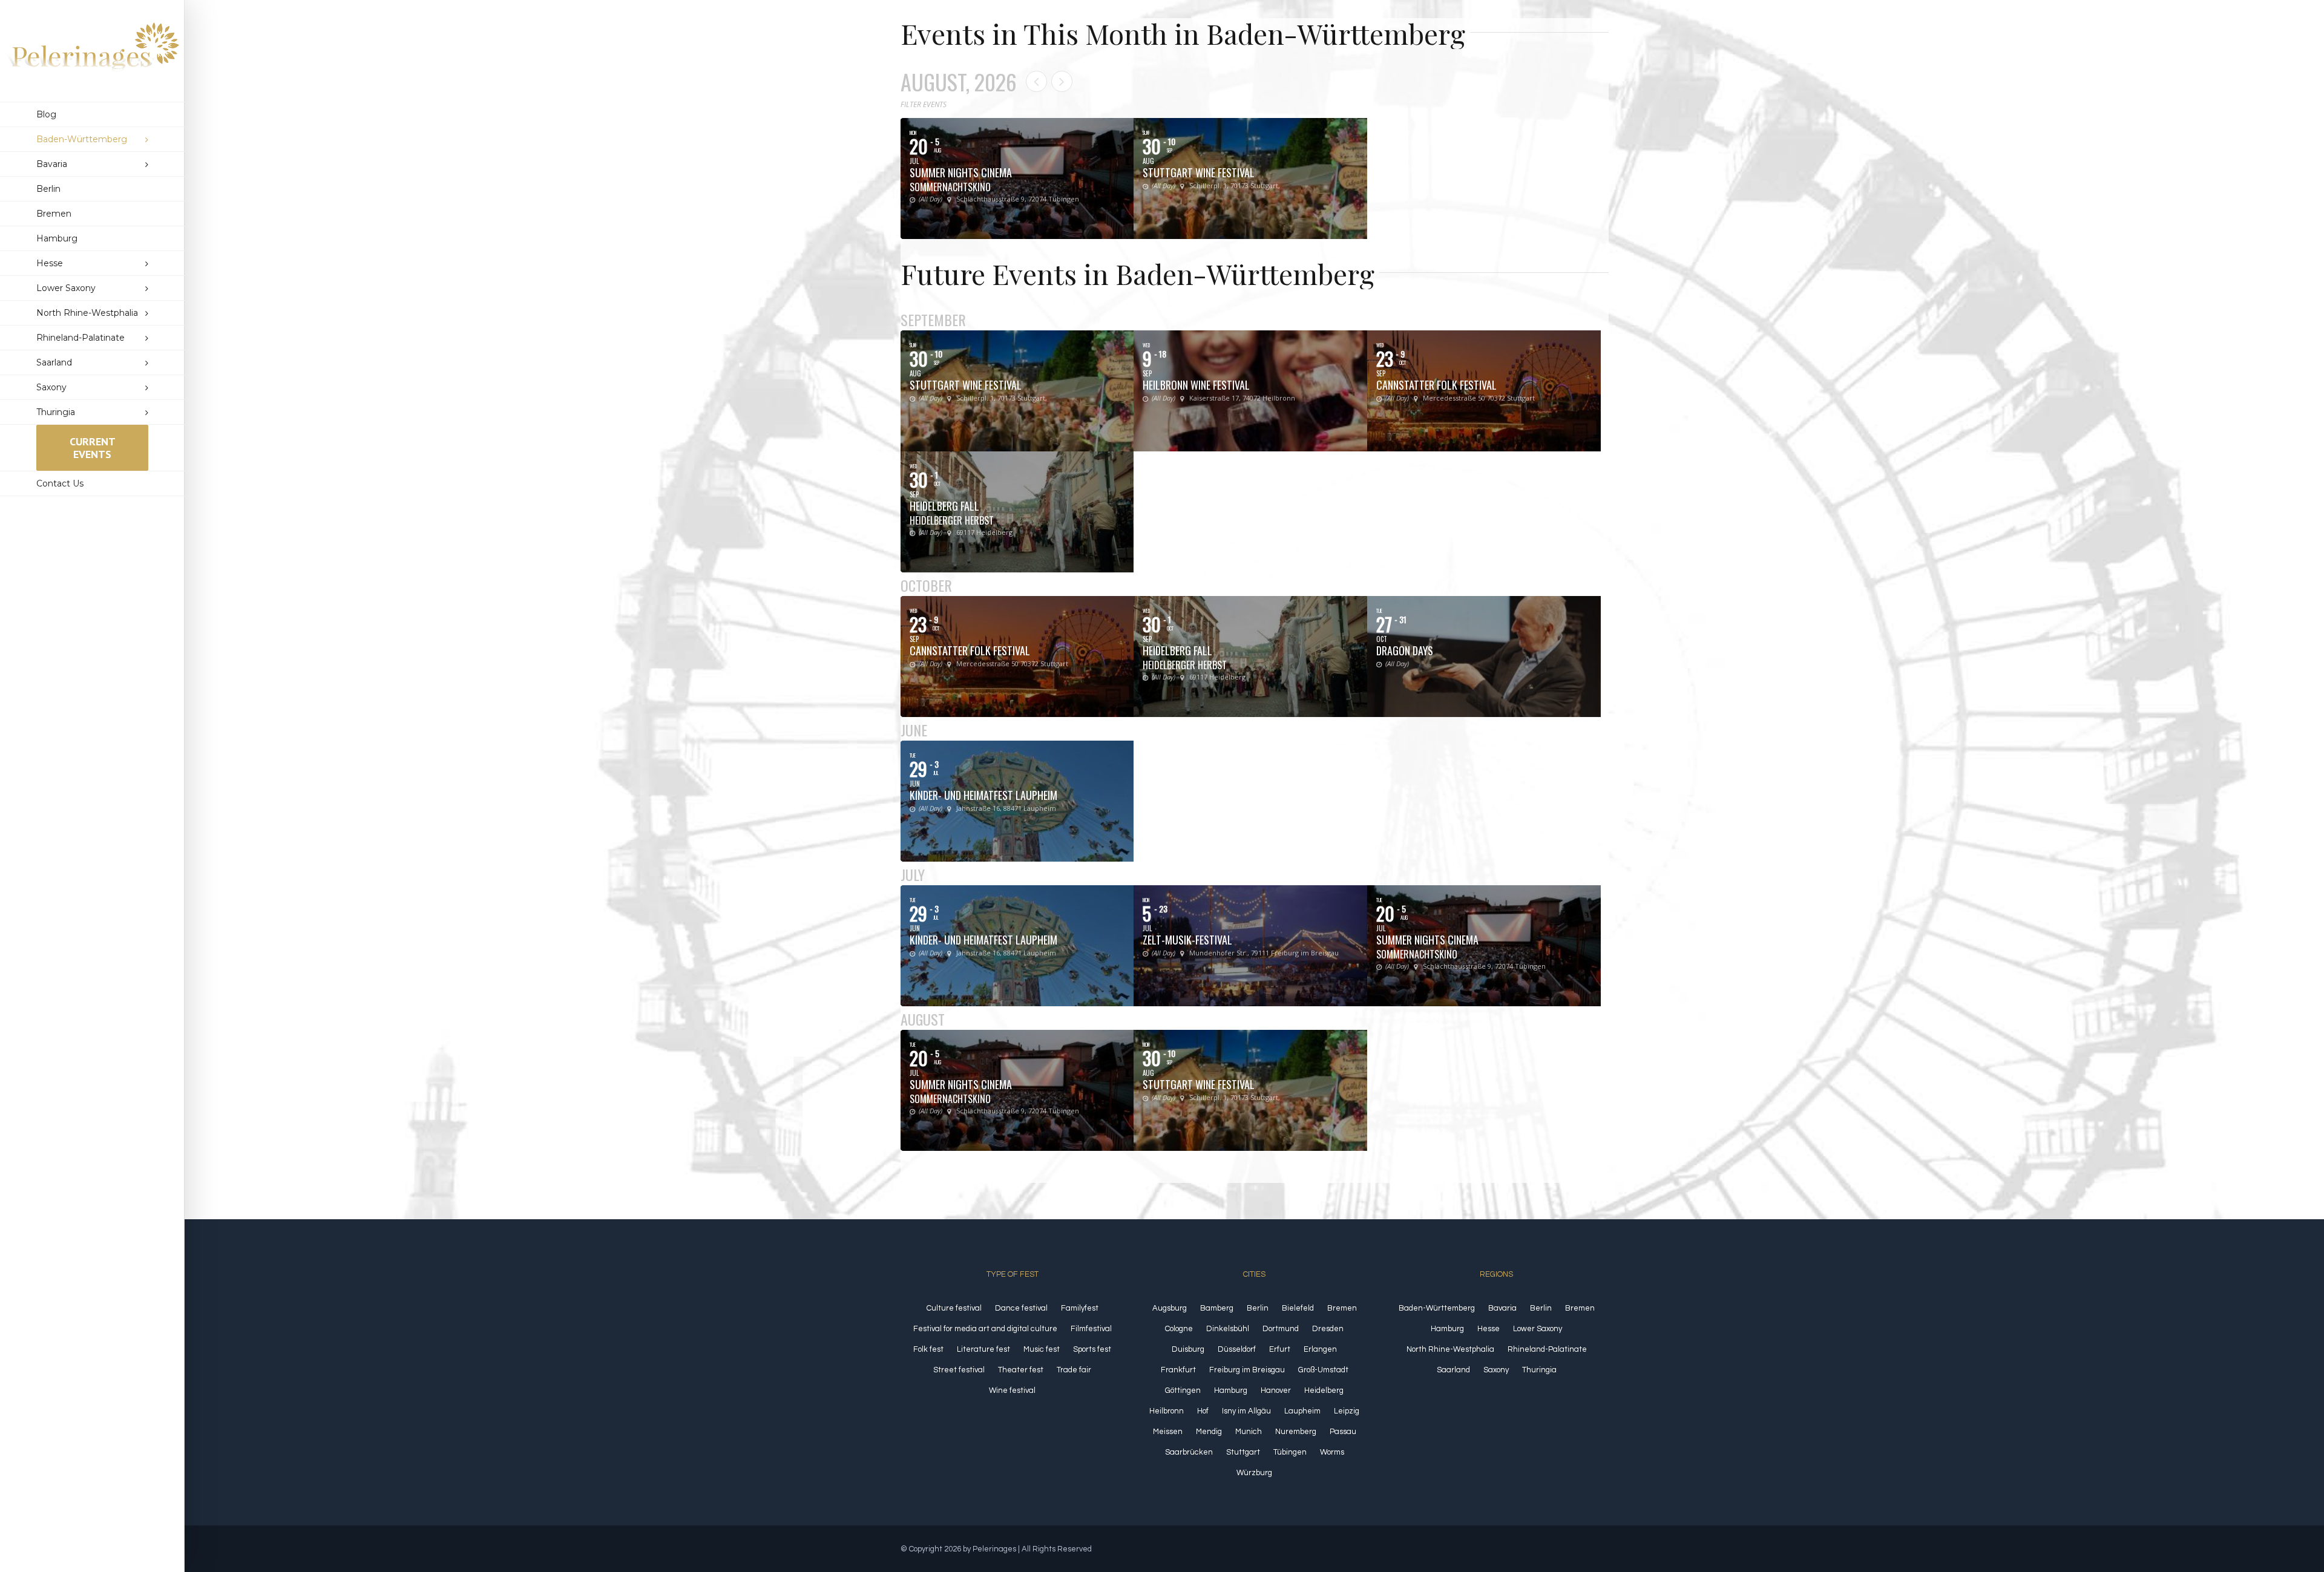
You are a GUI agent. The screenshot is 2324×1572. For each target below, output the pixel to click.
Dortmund (1281, 1329)
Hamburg (1231, 1390)
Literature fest (983, 1349)
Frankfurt (1178, 1370)
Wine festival (1012, 1390)
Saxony (1496, 1370)
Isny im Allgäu (1246, 1411)
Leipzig (1347, 1411)
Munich (1249, 1432)
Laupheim (1302, 1411)
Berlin (1258, 1308)
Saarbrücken (1189, 1452)
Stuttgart (1243, 1452)
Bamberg (1217, 1308)
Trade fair (1074, 1370)
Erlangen (1320, 1349)
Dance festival (1021, 1308)
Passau (1343, 1432)
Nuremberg (1296, 1432)
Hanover (1276, 1390)
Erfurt (1280, 1349)
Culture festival (954, 1308)
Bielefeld (1298, 1308)
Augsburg (1170, 1308)
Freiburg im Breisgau (1247, 1370)
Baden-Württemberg (1437, 1308)
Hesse (1489, 1329)
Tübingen (1290, 1452)
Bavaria (1502, 1308)
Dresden (1328, 1329)
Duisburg (1188, 1349)
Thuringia (1539, 1370)
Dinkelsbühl (1228, 1329)
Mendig (1209, 1432)
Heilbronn (1167, 1411)
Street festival (959, 1370)
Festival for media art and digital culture (985, 1329)
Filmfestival (1091, 1329)
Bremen (1342, 1308)
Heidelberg (1324, 1390)
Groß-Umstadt (1323, 1370)
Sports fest (1092, 1349)
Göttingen (1183, 1390)
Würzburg (1254, 1473)
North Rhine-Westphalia (1450, 1349)
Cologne (1179, 1329)
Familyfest (1080, 1308)
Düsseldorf (1237, 1349)
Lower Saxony (1538, 1329)
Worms (1332, 1452)
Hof (1203, 1411)
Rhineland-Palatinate (1547, 1349)
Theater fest (1021, 1370)
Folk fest (928, 1349)
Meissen (1168, 1432)
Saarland (1453, 1370)
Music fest (1042, 1349)
